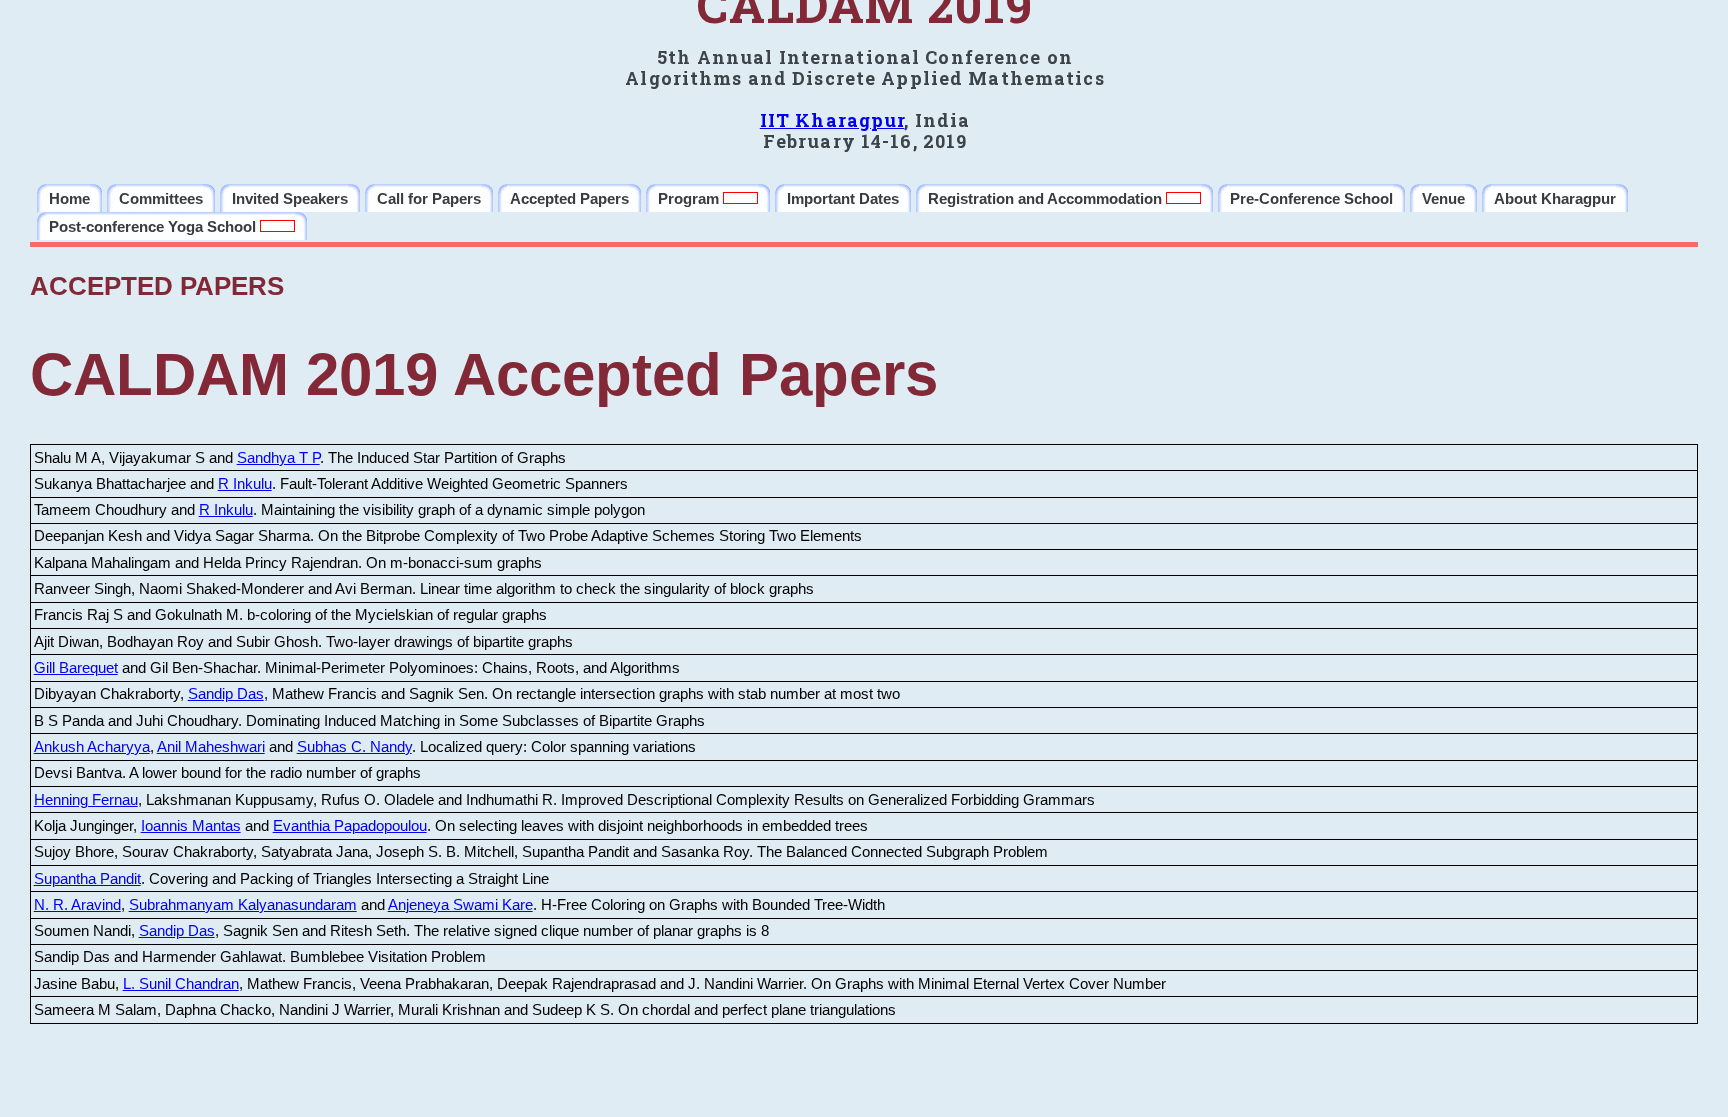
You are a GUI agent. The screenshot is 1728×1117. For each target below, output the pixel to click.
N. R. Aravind (77, 904)
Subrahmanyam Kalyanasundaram (243, 904)
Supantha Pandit (87, 878)
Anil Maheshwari (211, 746)
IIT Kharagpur (832, 120)
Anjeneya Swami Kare (460, 904)
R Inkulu (245, 483)
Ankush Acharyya (92, 746)
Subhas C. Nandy (354, 746)
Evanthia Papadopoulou (350, 825)
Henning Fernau (86, 799)
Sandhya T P (278, 457)
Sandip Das (226, 693)
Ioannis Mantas (191, 825)
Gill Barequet (76, 667)
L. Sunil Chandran (181, 983)
